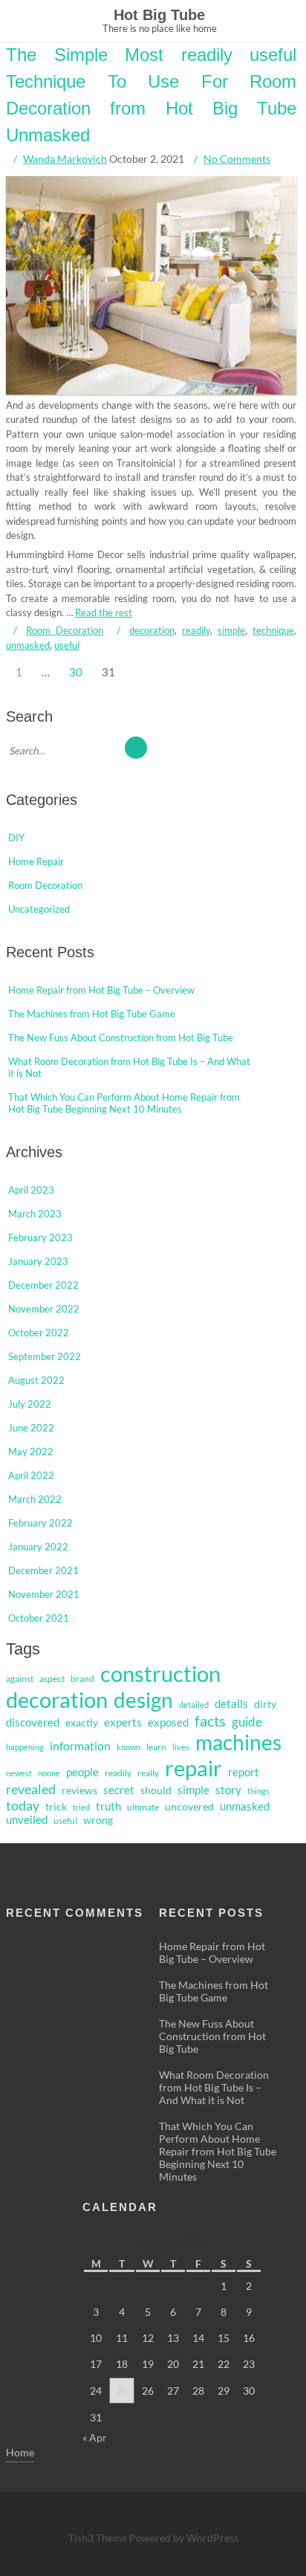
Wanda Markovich (65, 159)
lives (181, 1747)
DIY (16, 838)
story (228, 1790)
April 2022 (31, 1475)
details (231, 1703)
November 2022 (44, 1309)
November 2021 (44, 1594)
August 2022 (36, 1380)
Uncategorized (39, 909)
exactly (82, 1723)
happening (25, 1747)
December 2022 (43, 1285)
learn (156, 1747)
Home (20, 2452)
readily (196, 630)
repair (193, 1768)
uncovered (189, 1807)
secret (119, 1790)
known (128, 1747)
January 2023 (38, 1261)
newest (19, 1773)
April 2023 (31, 1190)
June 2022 (31, 1428)
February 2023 (40, 1237)
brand (82, 1679)
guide (247, 1722)
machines (238, 1742)
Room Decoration (65, 630)
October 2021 (39, 1618)
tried (81, 1807)
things (258, 1791)
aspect (52, 1679)
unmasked (28, 645)
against (20, 1679)
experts (123, 1722)
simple (231, 630)
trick (56, 1807)
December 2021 (43, 1570)
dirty (265, 1704)
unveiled (27, 1820)
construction (160, 1674)
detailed (194, 1705)
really (148, 1773)
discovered (33, 1722)
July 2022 (30, 1404)
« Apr (95, 2437)
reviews (79, 1790)
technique (274, 630)
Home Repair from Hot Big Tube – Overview (101, 990)
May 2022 (31, 1452)
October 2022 (39, 1333)
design (143, 1700)
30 (76, 672)
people (82, 1772)
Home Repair (36, 861)
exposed (168, 1722)
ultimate (143, 1807)
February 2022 (40, 1523)
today (23, 1805)
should (156, 1790)
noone (49, 1773)
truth (108, 1806)
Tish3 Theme (99, 2538)
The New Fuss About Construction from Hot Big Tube (121, 1038)
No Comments (237, 159)
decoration (152, 630)
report (244, 1772)
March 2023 (35, 1214)
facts (210, 1721)
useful (67, 645)
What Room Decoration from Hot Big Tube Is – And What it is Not (214, 2087)
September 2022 (45, 1356)
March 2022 (35, 1499)
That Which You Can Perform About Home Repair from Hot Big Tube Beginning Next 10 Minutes (124, 1103)
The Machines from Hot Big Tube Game (92, 1014)
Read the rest (104, 612)
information (80, 1745)
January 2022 (38, 1547)
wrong (98, 1820)
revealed (31, 1789)
